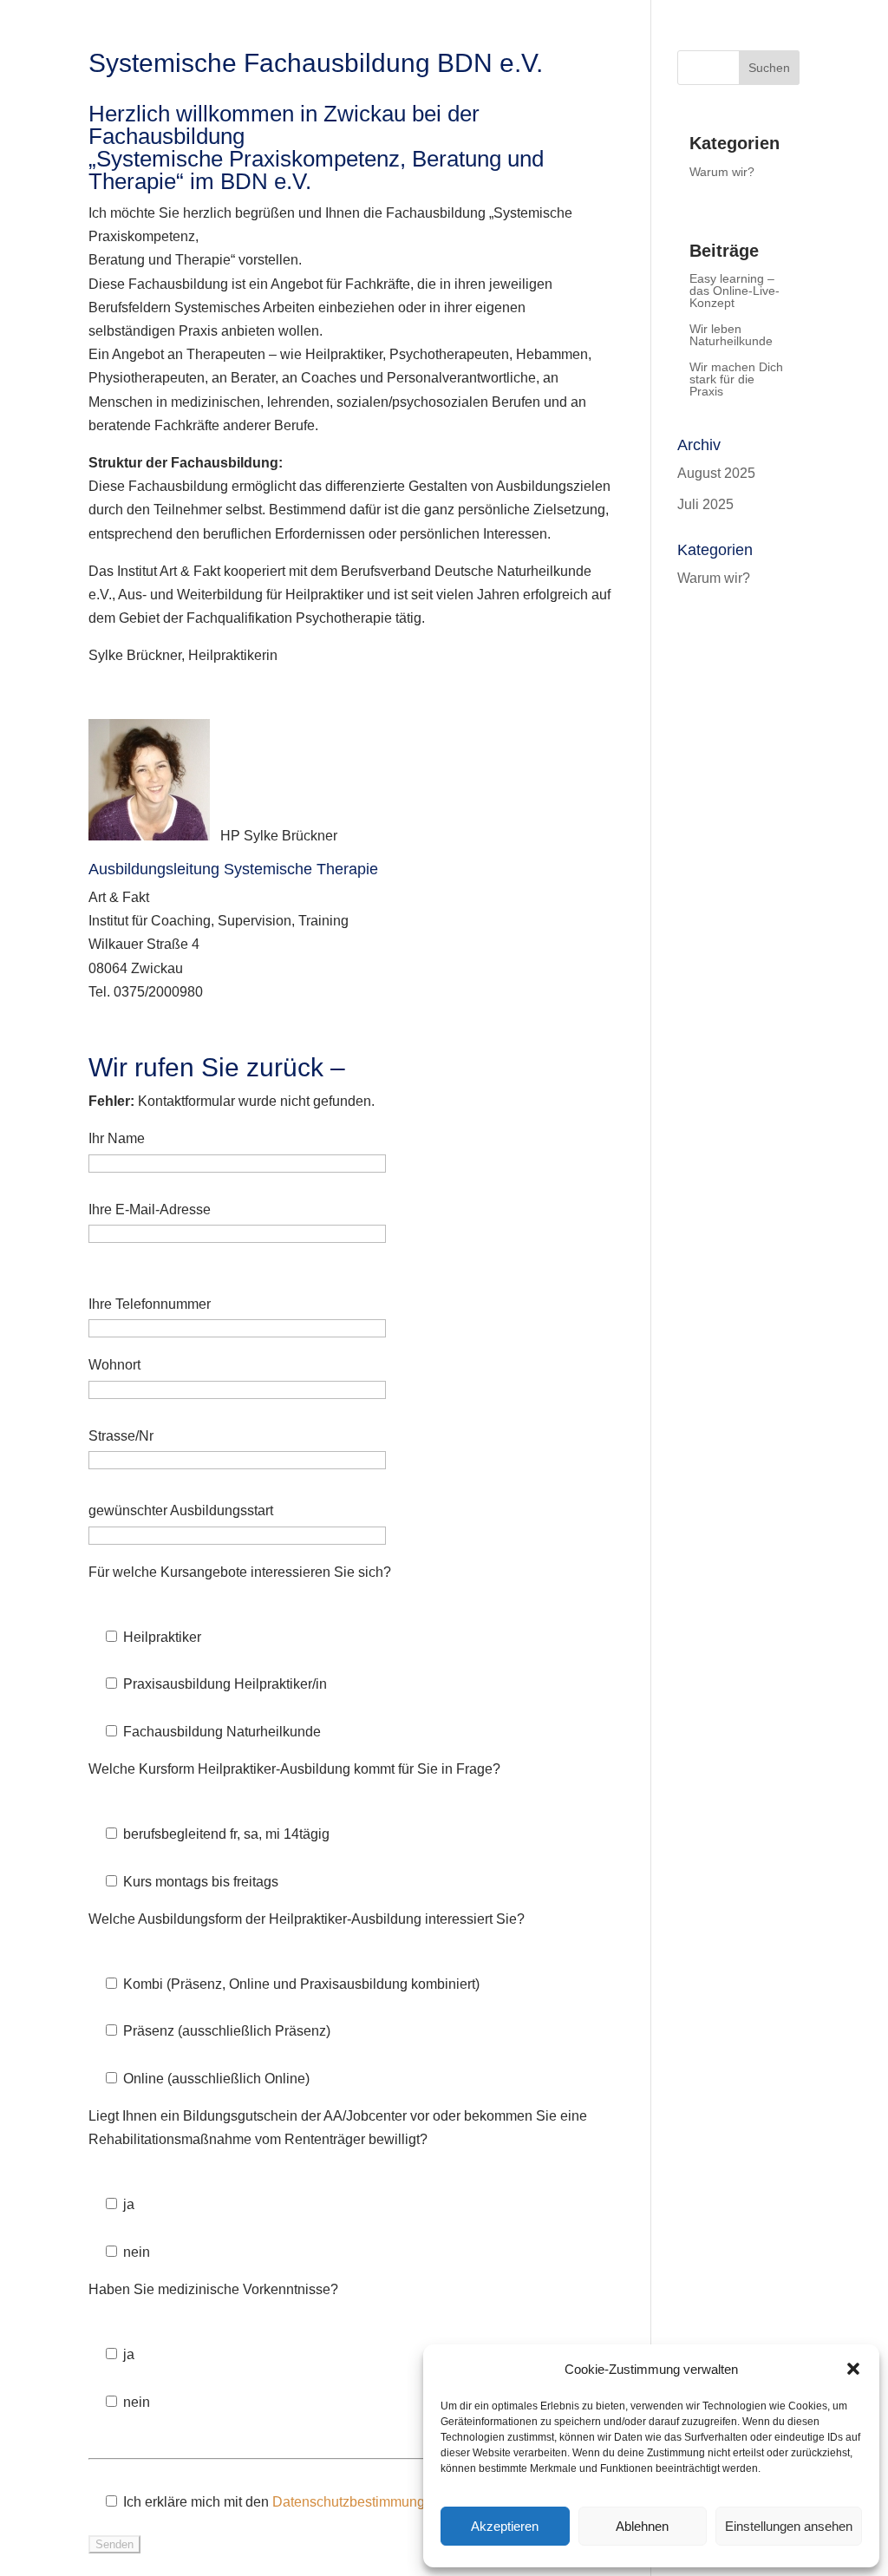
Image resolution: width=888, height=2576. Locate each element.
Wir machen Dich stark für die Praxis (736, 379)
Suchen (769, 68)
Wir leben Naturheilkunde (731, 335)
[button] (853, 2369)
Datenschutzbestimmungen (356, 2502)
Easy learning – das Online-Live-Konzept (735, 291)
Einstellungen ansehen (789, 2526)
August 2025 (716, 473)
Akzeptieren (505, 2526)
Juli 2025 (705, 504)
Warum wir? (722, 172)
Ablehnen (642, 2526)
